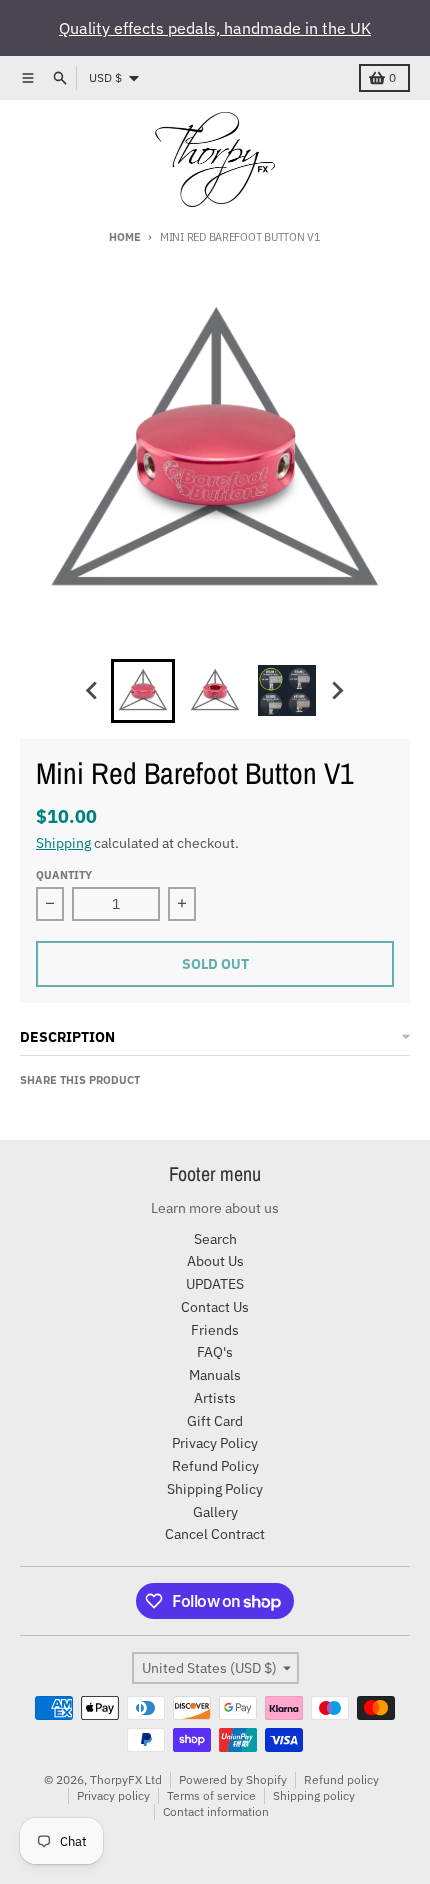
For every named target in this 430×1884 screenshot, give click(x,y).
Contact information (216, 1811)
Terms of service (211, 1795)
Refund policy (341, 1779)
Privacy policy (113, 1795)
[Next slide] (337, 691)
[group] (143, 691)
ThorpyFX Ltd (126, 1779)
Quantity (64, 875)
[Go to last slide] (93, 691)
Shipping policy (314, 1795)
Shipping (63, 843)
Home (124, 237)
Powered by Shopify (233, 1779)
